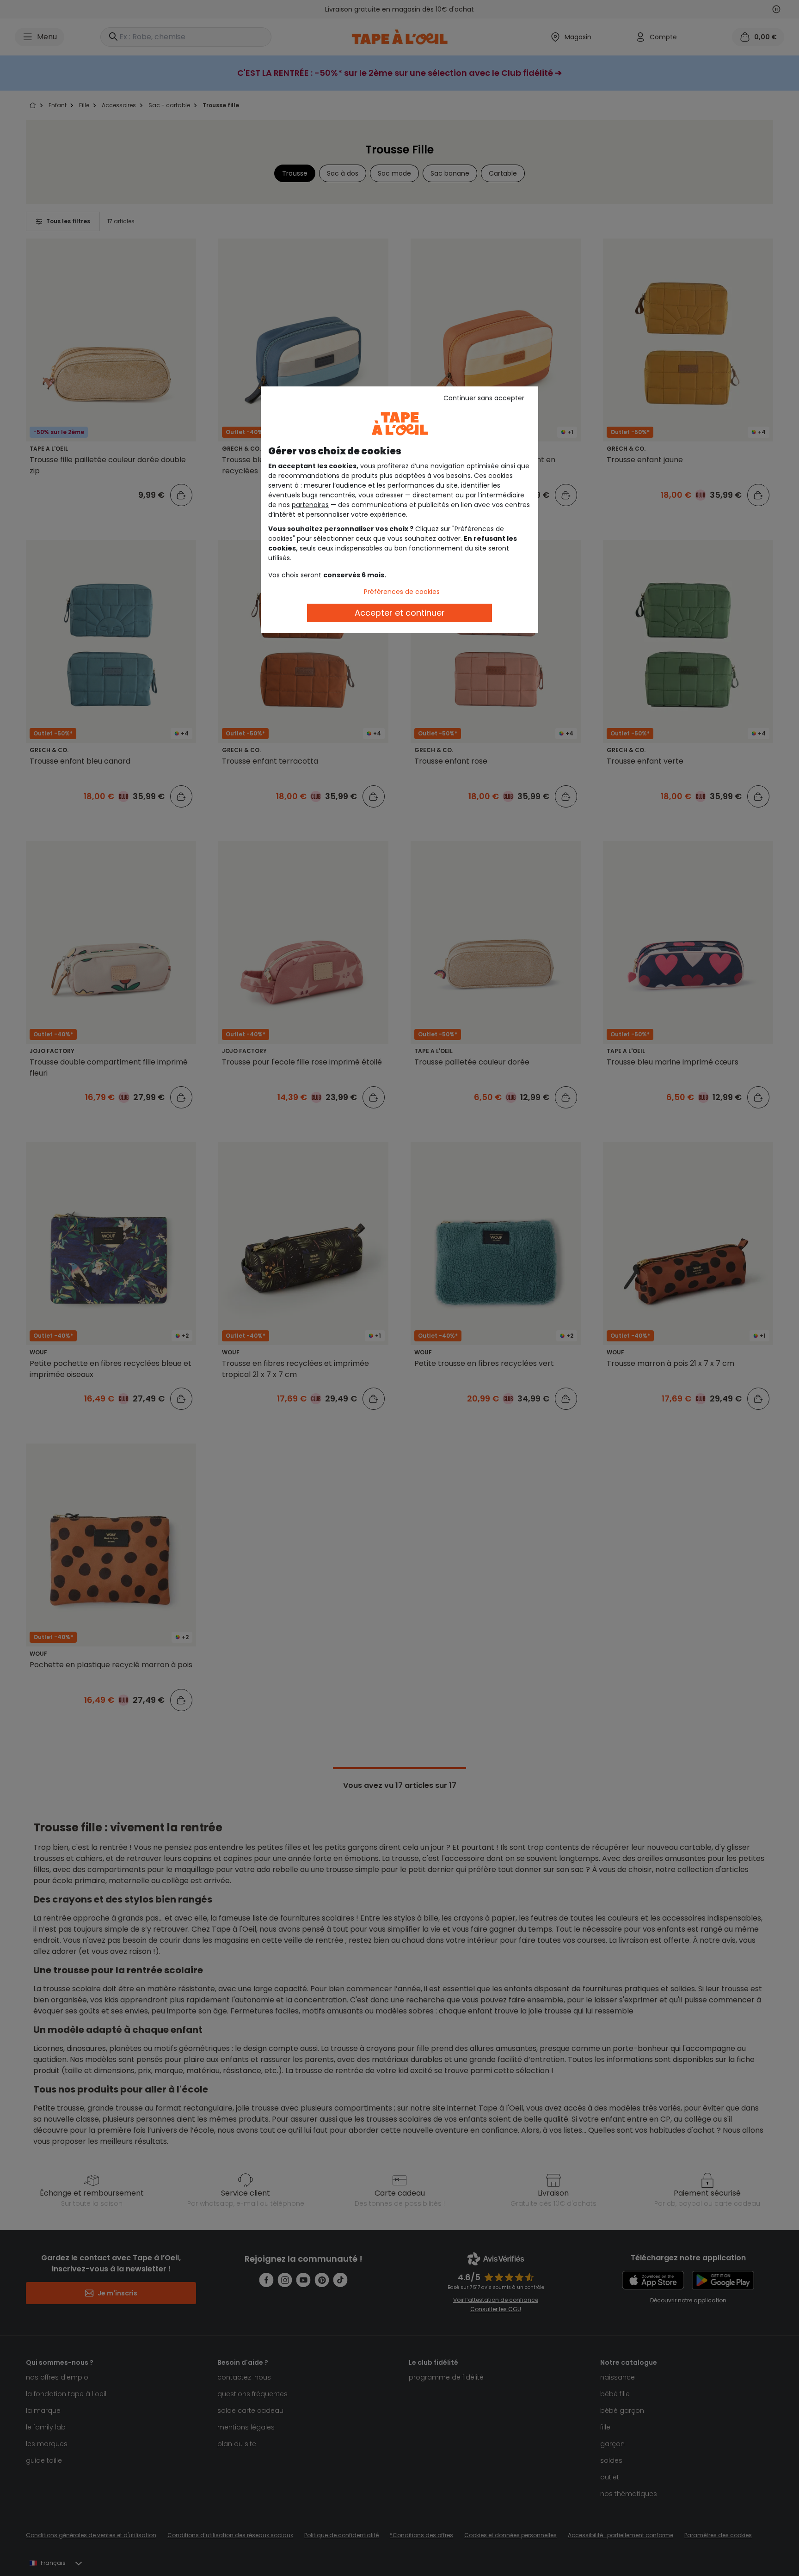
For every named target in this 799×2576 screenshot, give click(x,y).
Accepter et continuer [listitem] (400, 613)
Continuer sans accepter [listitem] (484, 398)
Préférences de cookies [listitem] (402, 592)
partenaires (310, 505)
